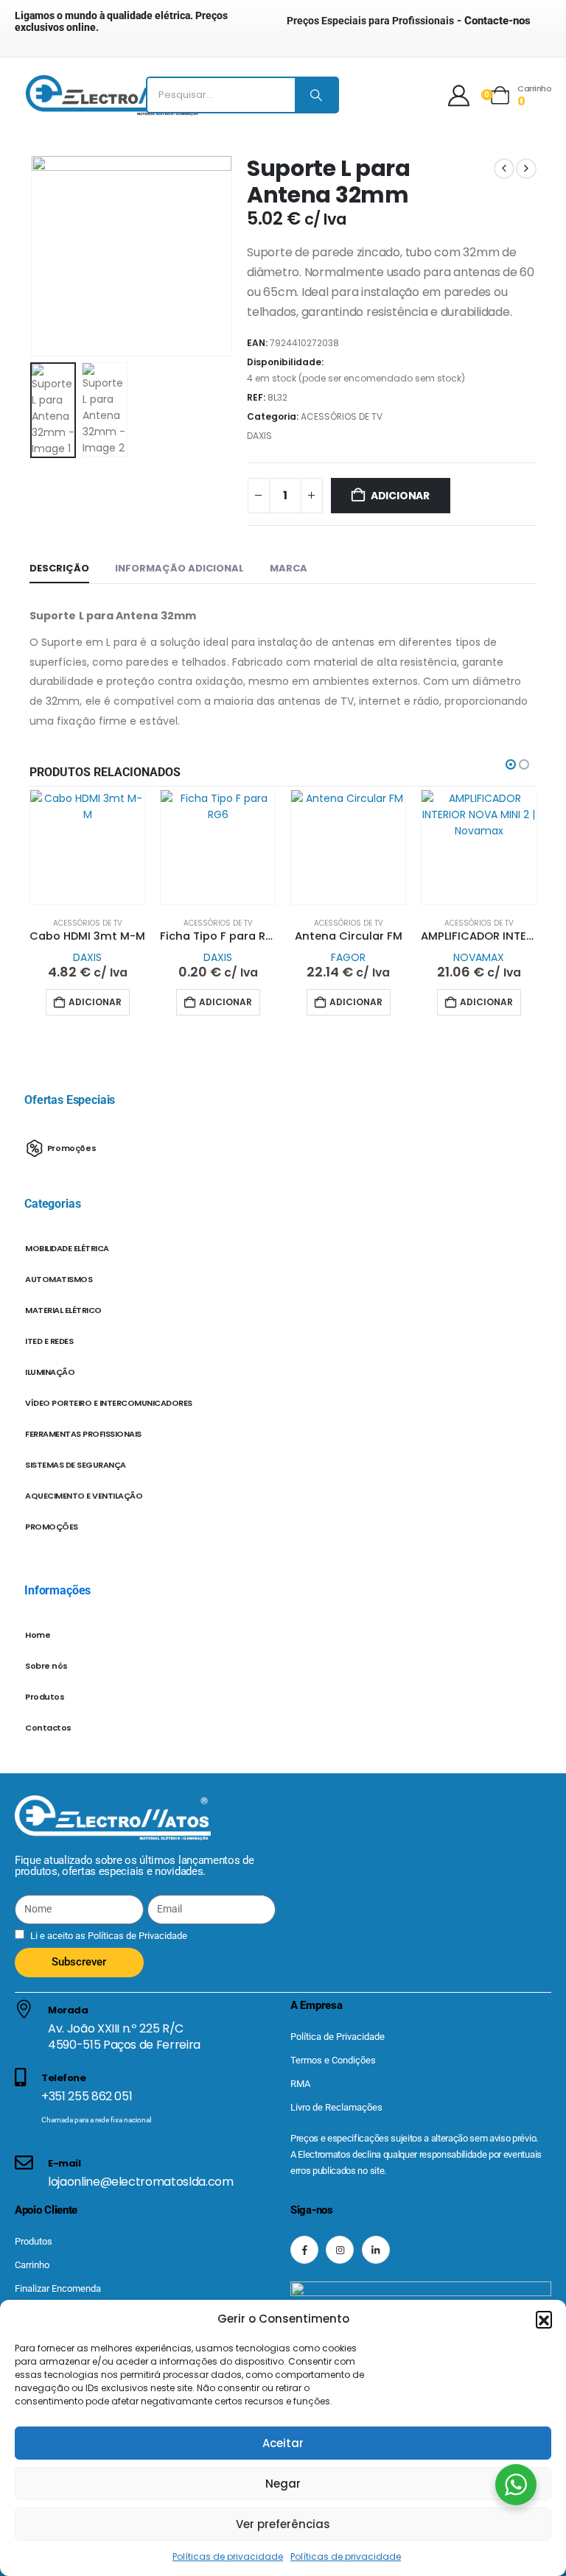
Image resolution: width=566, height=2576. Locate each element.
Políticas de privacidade (228, 2556)
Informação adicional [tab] (179, 568)
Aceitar (283, 2443)
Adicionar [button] (95, 1002)
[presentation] (48, 256)
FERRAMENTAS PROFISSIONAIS (83, 1434)
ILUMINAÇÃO (50, 1372)
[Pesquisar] (316, 95)
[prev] (504, 169)
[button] (544, 2319)
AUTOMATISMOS (59, 1279)
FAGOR (348, 957)
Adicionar (400, 496)
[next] (526, 169)
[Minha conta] (459, 95)
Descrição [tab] (59, 568)
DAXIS (259, 436)
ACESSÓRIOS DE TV (342, 416)
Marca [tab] (289, 568)
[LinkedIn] (376, 2250)
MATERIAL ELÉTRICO (63, 1310)
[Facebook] (304, 2250)
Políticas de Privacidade (136, 1936)
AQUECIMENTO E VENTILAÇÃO (84, 1496)
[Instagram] (340, 2250)
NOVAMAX (479, 957)
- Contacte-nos (409, 21)
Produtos (45, 1697)
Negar (283, 2484)
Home (38, 1635)
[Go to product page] (87, 847)
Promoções (72, 1147)
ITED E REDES (49, 1341)
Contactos (48, 1728)
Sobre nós (46, 1666)
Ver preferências (283, 2524)
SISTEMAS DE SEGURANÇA (76, 1465)
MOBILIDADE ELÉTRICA (67, 1248)
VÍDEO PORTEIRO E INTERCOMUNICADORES (109, 1403)
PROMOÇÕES (52, 1527)
